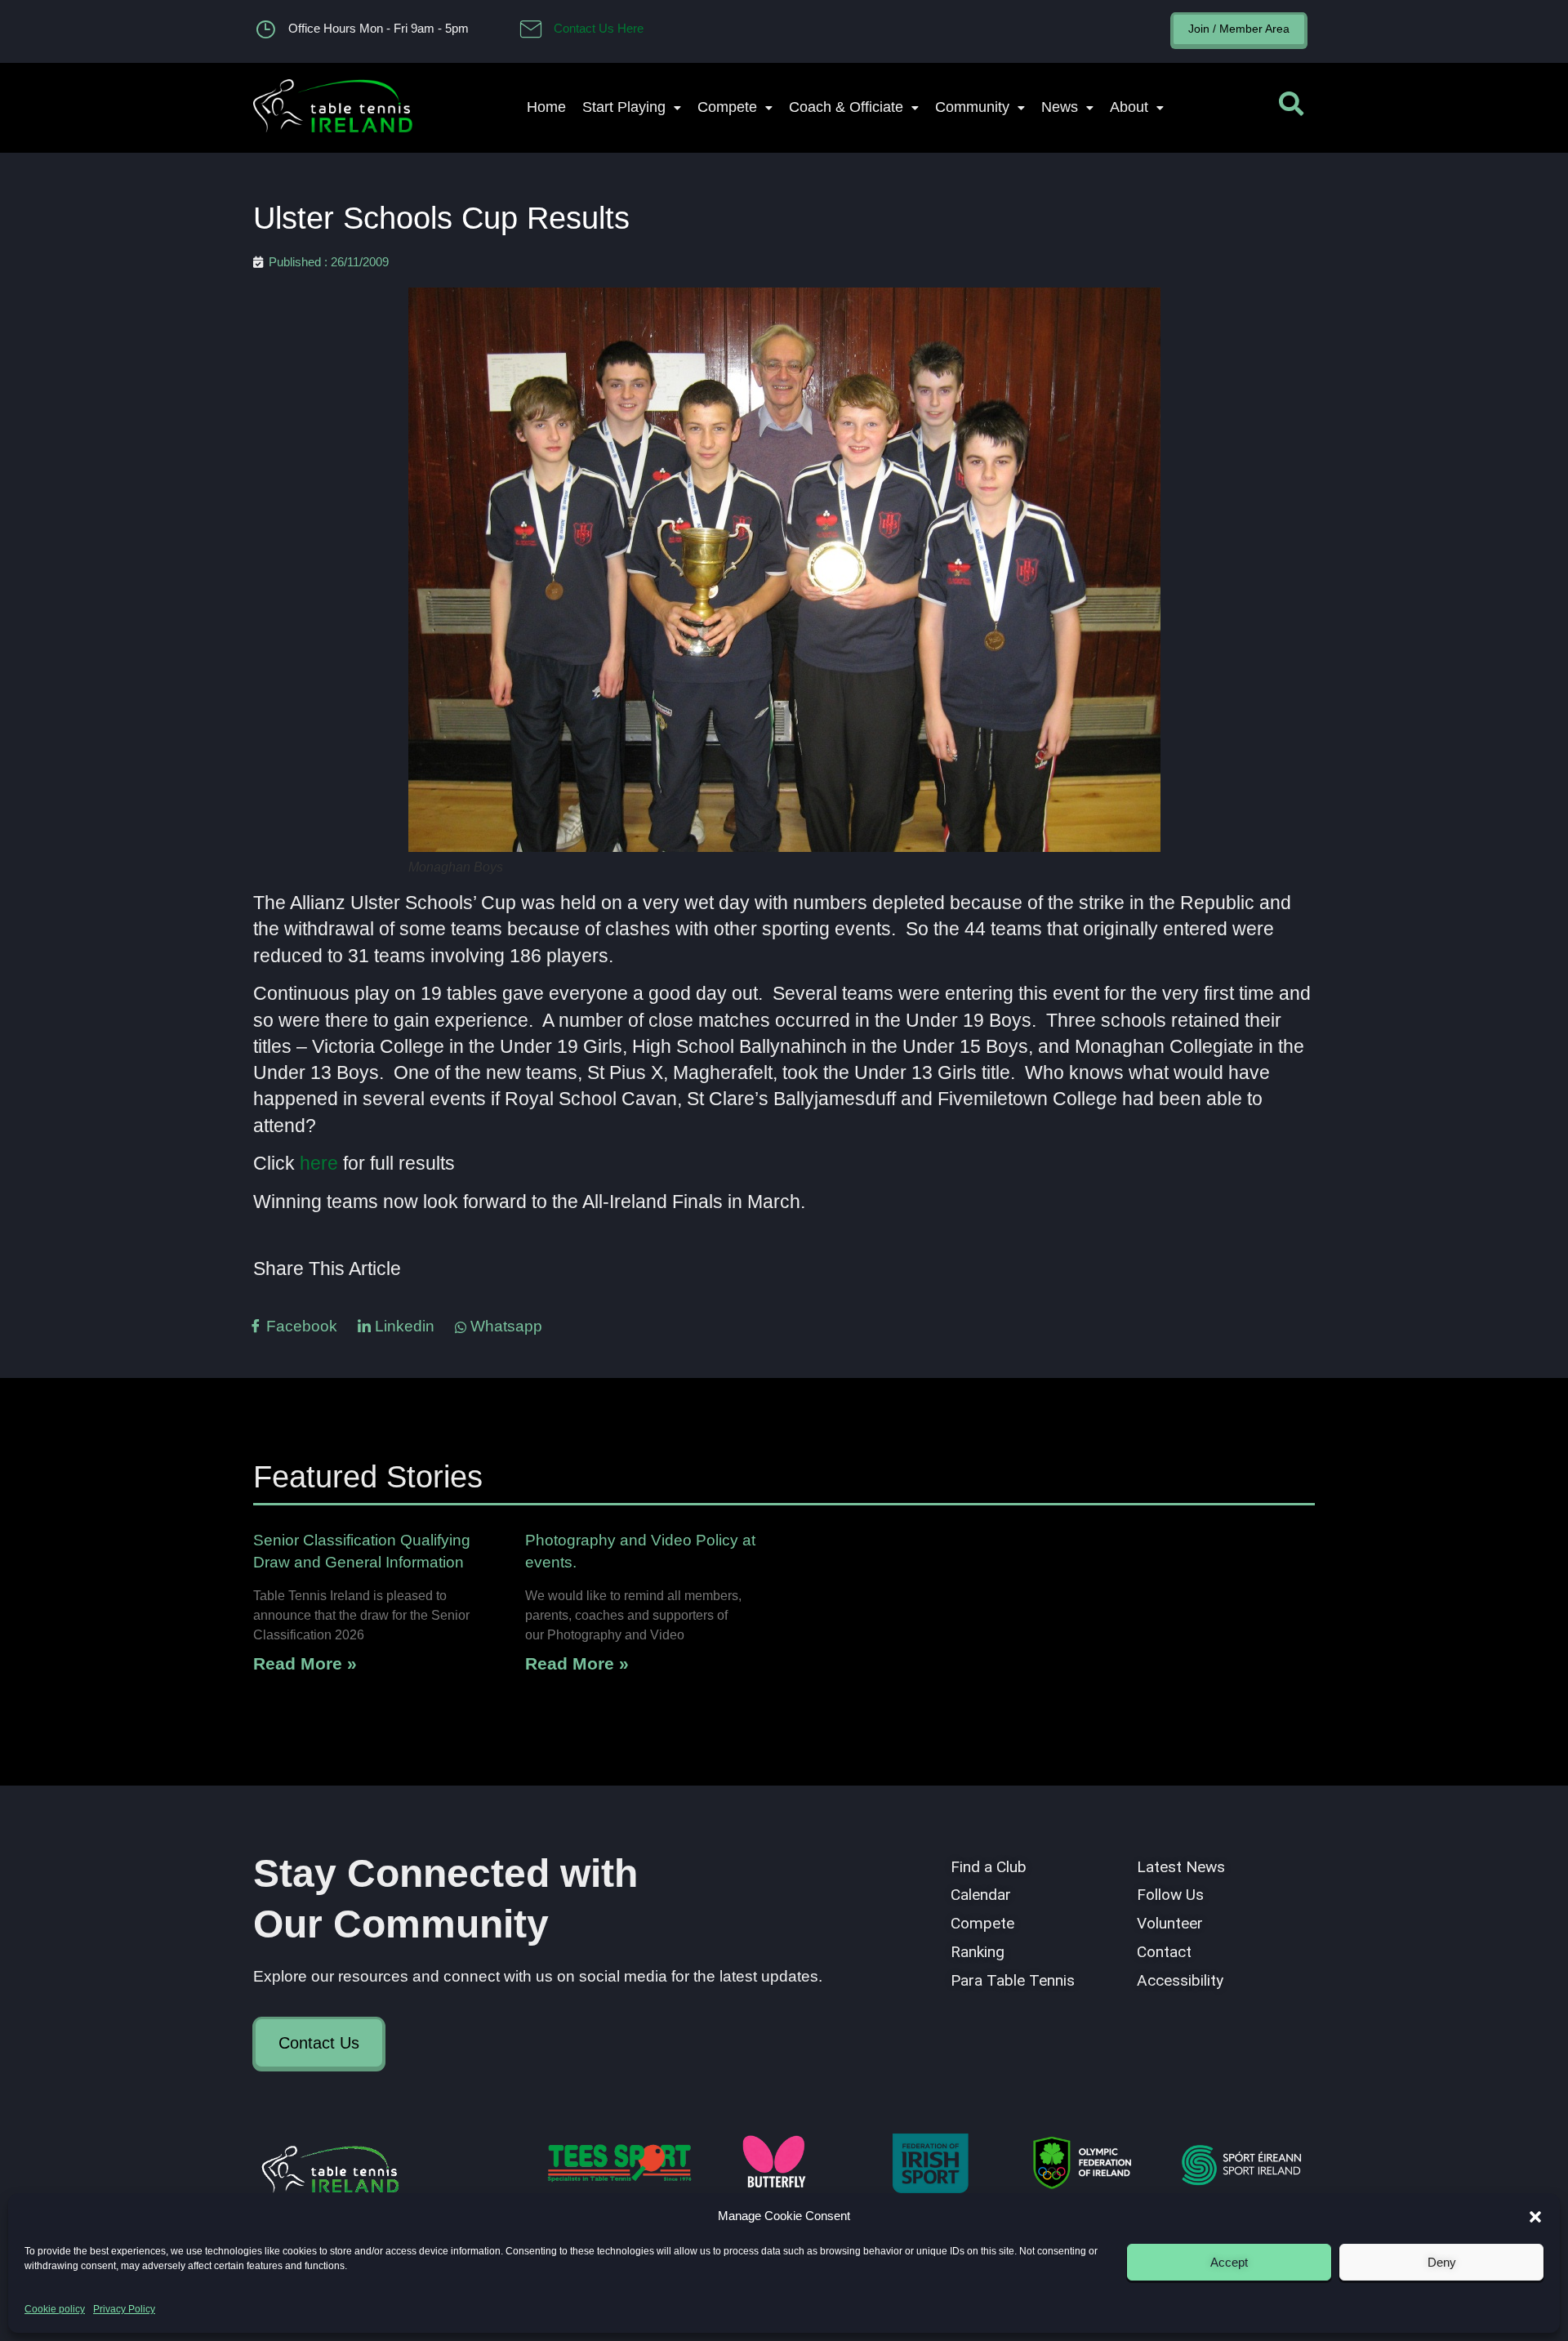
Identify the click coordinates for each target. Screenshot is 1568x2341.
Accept (1229, 2262)
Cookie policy (55, 2309)
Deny (1442, 2262)
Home (546, 107)
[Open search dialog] (1291, 108)
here (319, 1163)
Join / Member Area (1239, 29)
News (1060, 107)
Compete (727, 107)
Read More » (305, 1663)
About (1129, 107)
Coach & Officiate (846, 107)
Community (972, 107)
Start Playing (624, 107)
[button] (1535, 2217)
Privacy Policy (124, 2309)
